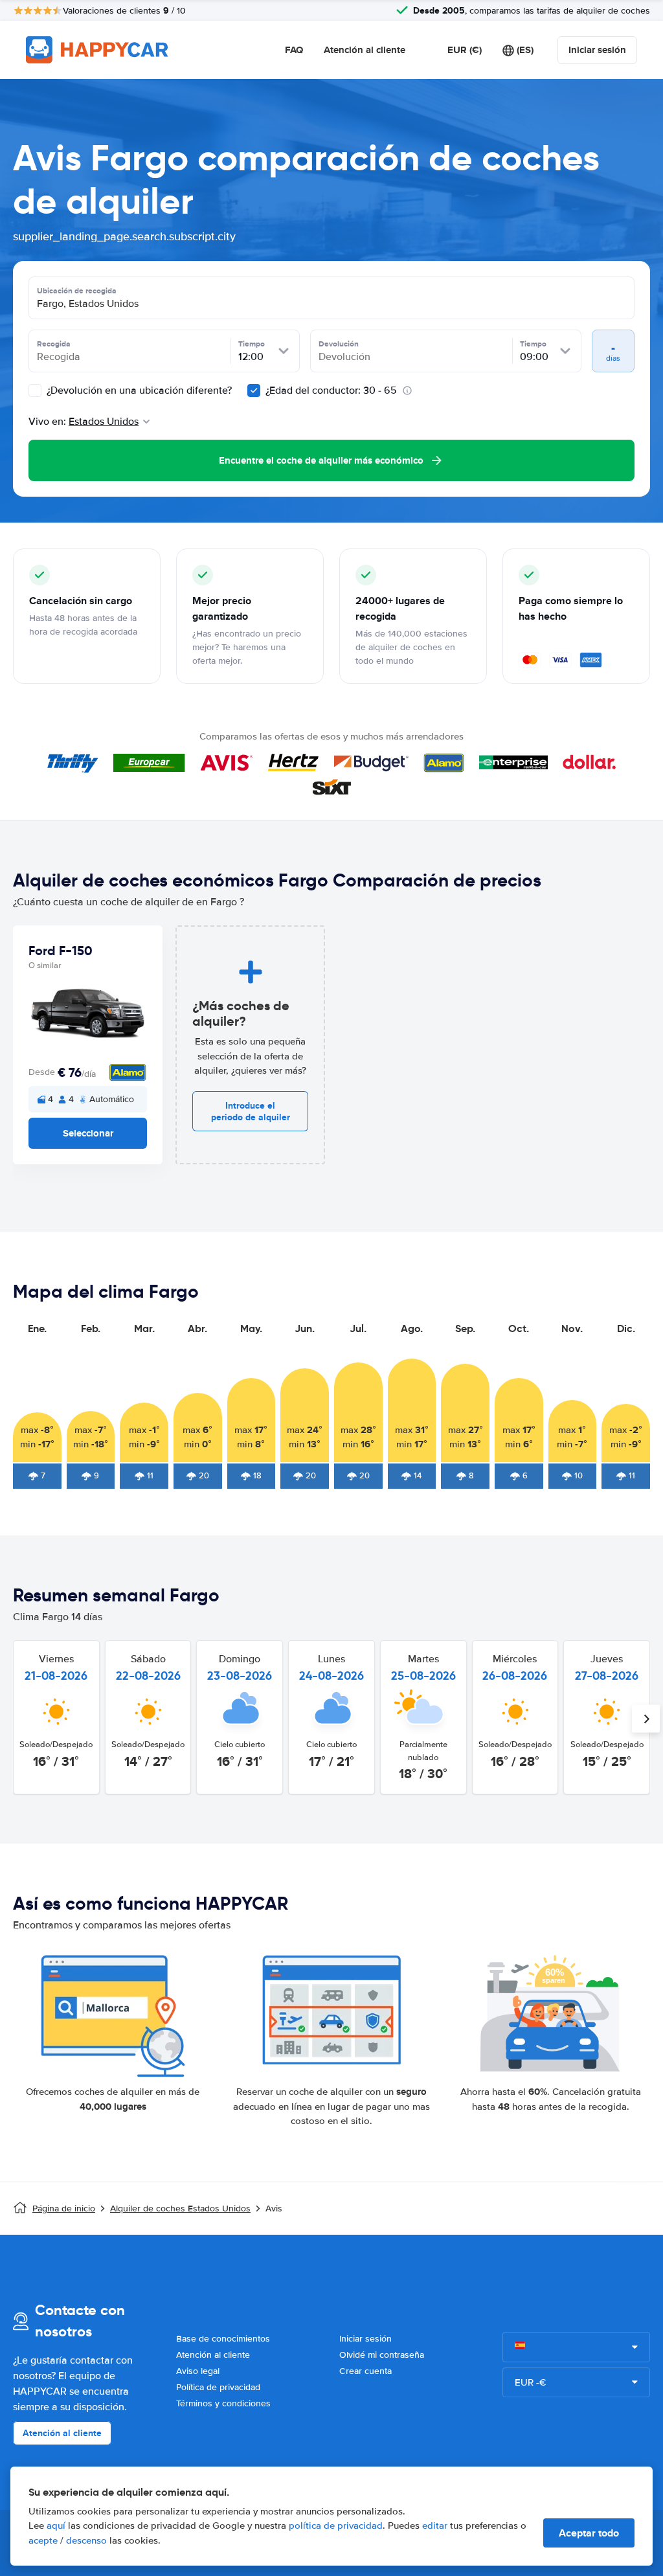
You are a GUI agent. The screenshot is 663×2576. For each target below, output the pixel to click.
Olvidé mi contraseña (382, 2355)
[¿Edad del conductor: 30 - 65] (254, 390)
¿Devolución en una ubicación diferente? (138, 390)
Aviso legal (198, 2371)
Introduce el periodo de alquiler (251, 1111)
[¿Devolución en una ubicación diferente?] (35, 390)
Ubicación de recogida (77, 291)
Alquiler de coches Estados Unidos (180, 2209)
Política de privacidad (218, 2387)
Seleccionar (88, 1133)
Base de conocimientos (223, 2339)
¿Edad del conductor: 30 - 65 (331, 390)
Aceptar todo (589, 2533)
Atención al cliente (365, 50)
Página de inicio (64, 2209)
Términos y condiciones (223, 2403)
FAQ (294, 50)
